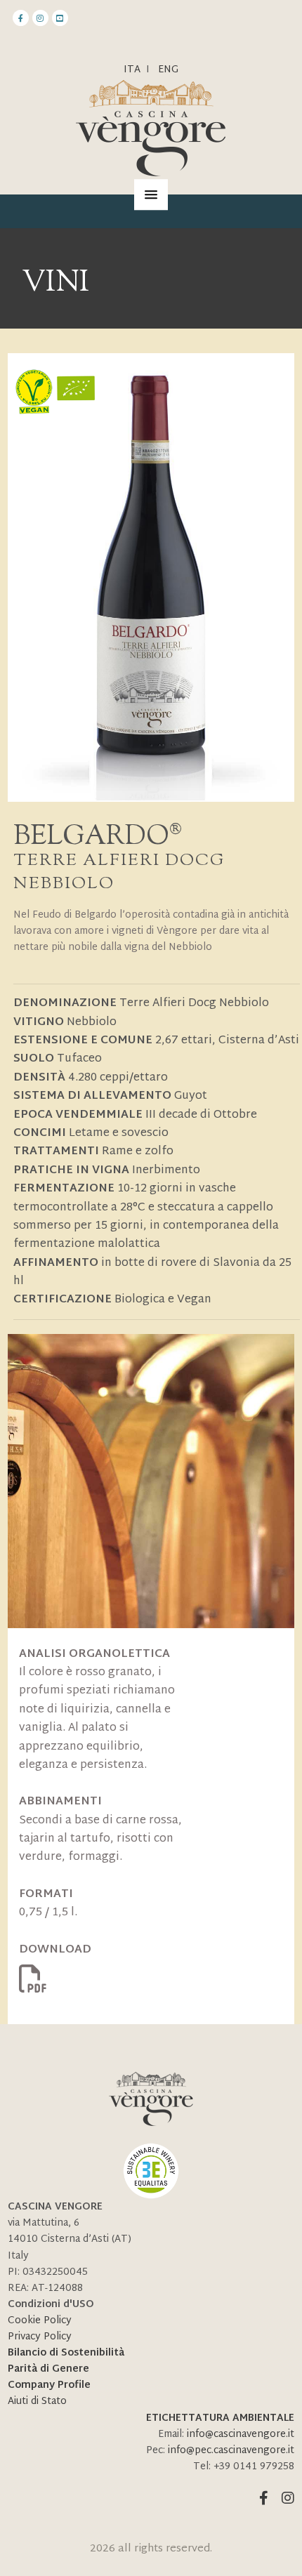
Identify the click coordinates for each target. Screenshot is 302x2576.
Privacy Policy (40, 2337)
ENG (168, 70)
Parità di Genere (48, 2369)
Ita (132, 70)
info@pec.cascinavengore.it (231, 2451)
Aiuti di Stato (37, 2402)
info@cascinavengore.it (241, 2435)
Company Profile (49, 2385)
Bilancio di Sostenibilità (66, 2353)
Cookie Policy (40, 2321)
